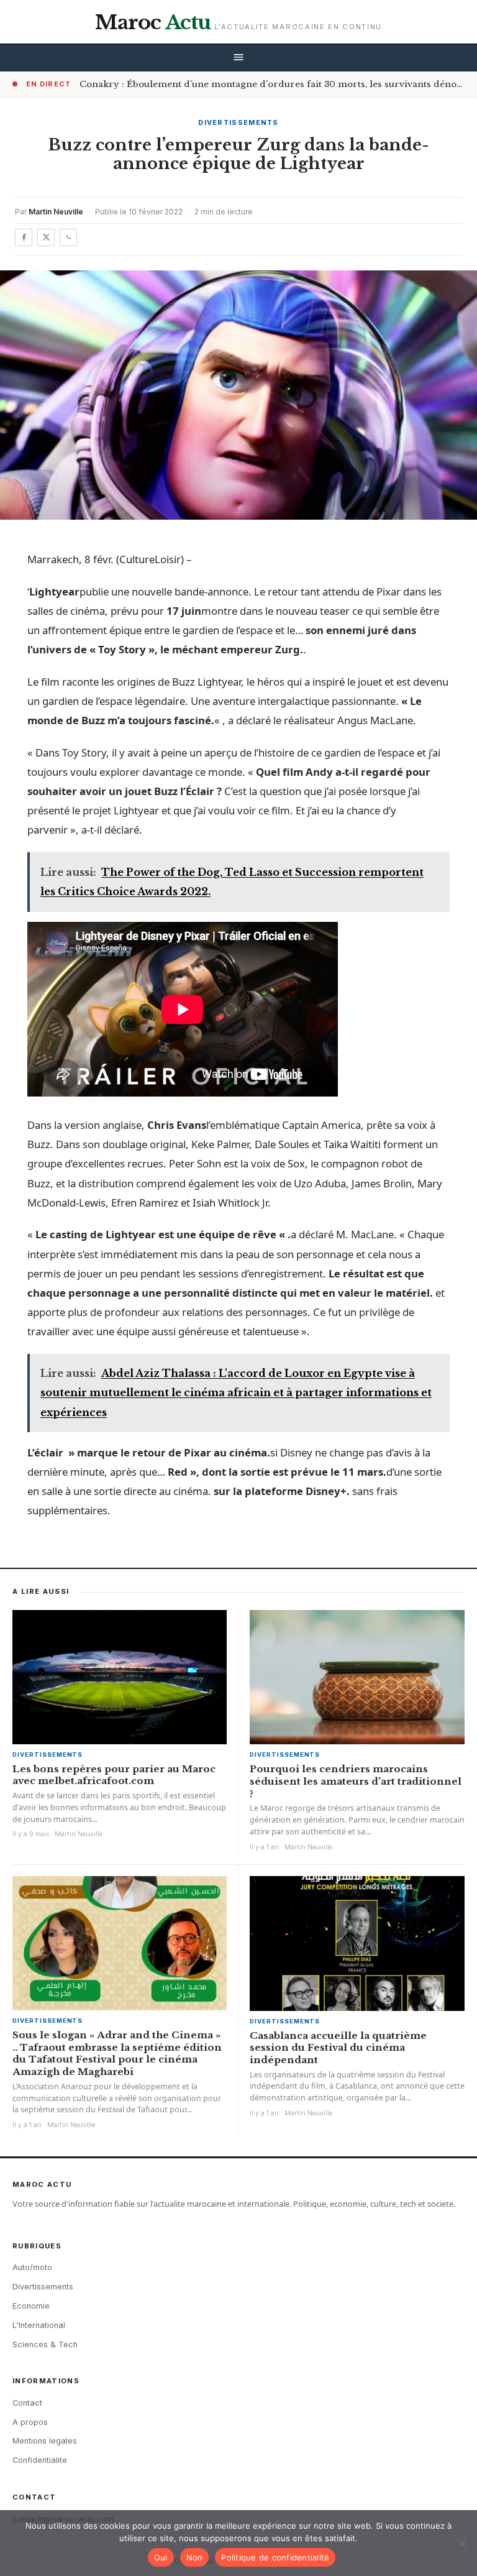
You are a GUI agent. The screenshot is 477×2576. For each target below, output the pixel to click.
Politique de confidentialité (275, 2557)
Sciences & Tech (45, 2344)
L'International (39, 2325)
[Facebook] (24, 237)
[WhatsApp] (68, 237)
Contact (27, 2403)
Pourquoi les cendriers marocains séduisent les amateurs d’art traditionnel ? (356, 1781)
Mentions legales (45, 2441)
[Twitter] (46, 237)
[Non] (461, 2543)
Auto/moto (32, 2267)
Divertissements (238, 122)
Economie (31, 2306)
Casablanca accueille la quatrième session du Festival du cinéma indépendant (338, 2048)
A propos (30, 2422)
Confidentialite (40, 2460)
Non (195, 2557)
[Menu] (238, 58)
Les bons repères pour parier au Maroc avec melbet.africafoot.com (114, 1775)
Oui (161, 2557)
